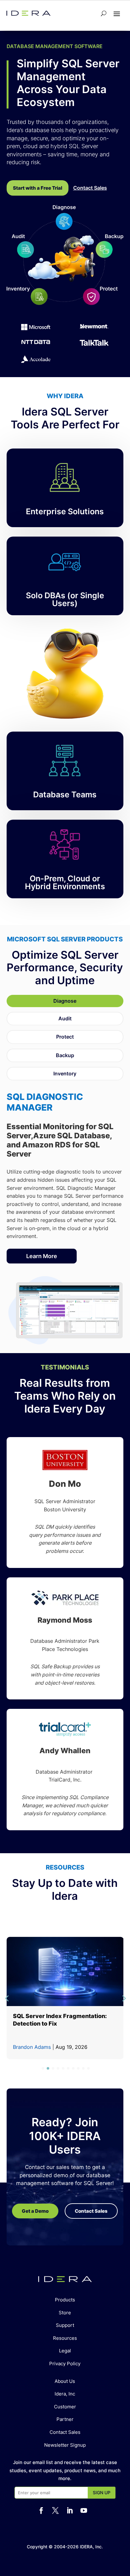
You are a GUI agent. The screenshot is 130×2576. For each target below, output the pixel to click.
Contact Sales (65, 2432)
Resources (65, 2338)
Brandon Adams (32, 2047)
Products (65, 2300)
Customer (65, 2407)
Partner (65, 2419)
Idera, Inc (65, 2394)
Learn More (42, 1256)
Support (65, 2325)
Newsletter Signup (65, 2445)
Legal (65, 2351)
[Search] (104, 13)
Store (65, 2313)
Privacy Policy (65, 2364)
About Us (65, 2381)
